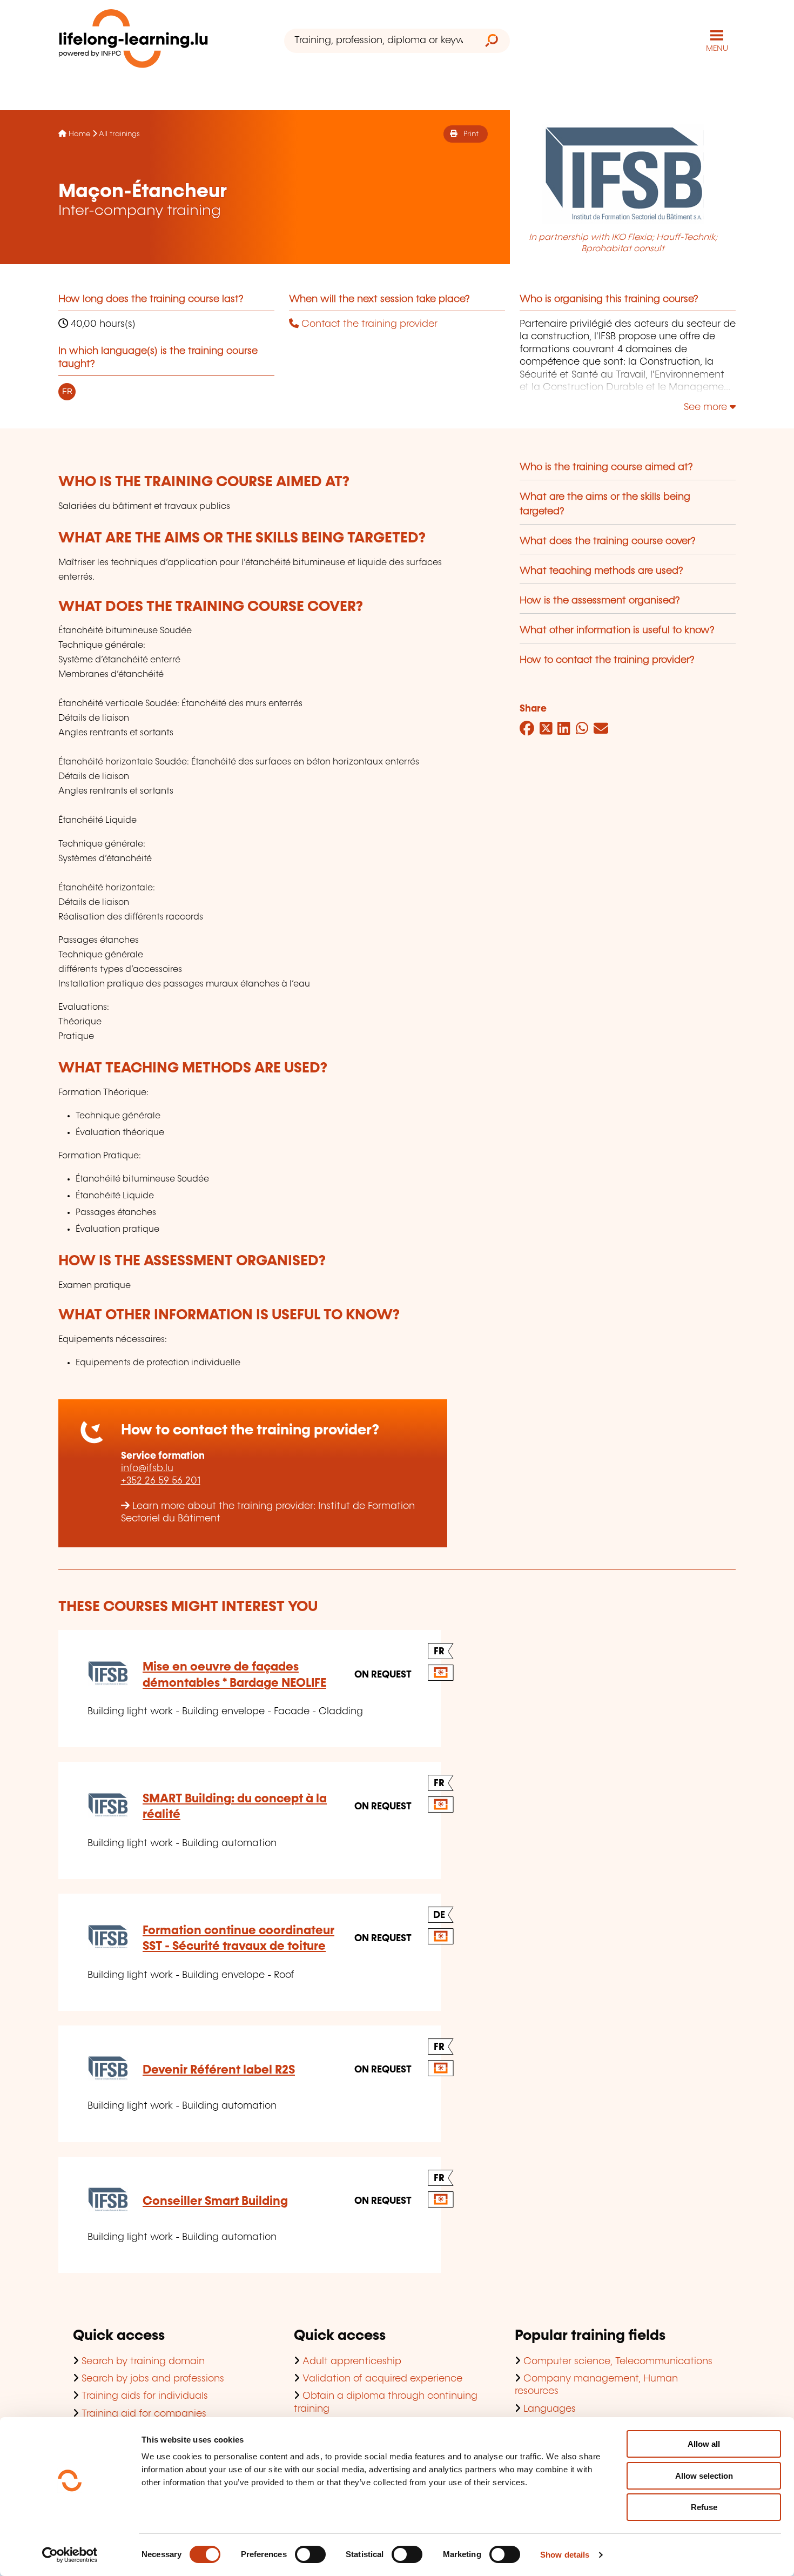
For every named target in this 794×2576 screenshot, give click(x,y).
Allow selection (704, 2476)
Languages (550, 2409)
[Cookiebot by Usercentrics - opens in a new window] (70, 2555)
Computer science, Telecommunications (618, 2362)
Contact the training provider (368, 324)
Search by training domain (143, 2362)
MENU (717, 49)
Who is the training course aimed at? (606, 467)
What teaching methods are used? (601, 571)
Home (79, 134)
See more (707, 407)
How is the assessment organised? (600, 601)
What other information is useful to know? (617, 630)
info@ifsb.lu (147, 1468)
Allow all (704, 2444)
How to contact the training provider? (607, 660)
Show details (565, 2555)
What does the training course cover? (608, 541)
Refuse (704, 2507)
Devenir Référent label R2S (219, 2070)
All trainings (119, 134)
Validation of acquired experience (382, 2379)
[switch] (310, 2554)
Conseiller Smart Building (215, 2201)
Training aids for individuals (145, 2396)
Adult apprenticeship (352, 2362)
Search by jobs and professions (153, 2379)
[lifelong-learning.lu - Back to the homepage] (133, 41)
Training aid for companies (144, 2414)
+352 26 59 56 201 (161, 1481)
